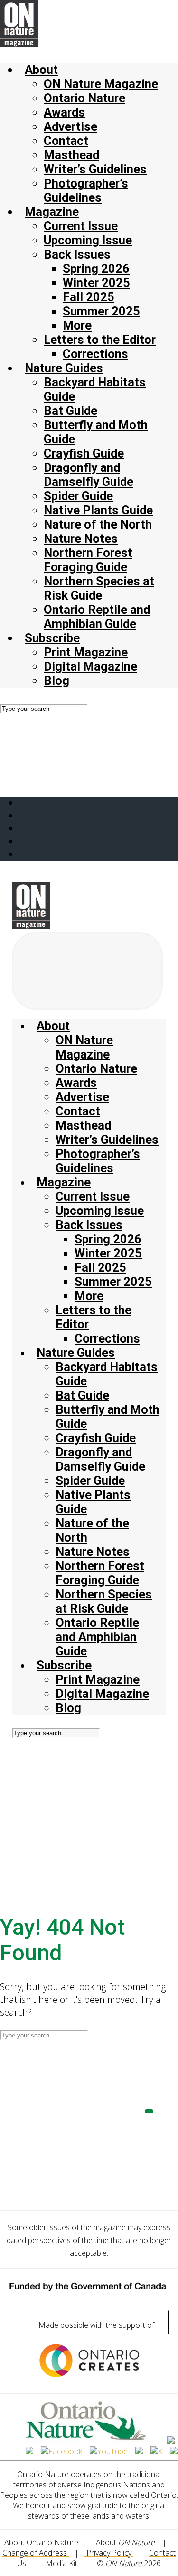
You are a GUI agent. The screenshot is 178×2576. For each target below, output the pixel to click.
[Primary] (87, 971)
